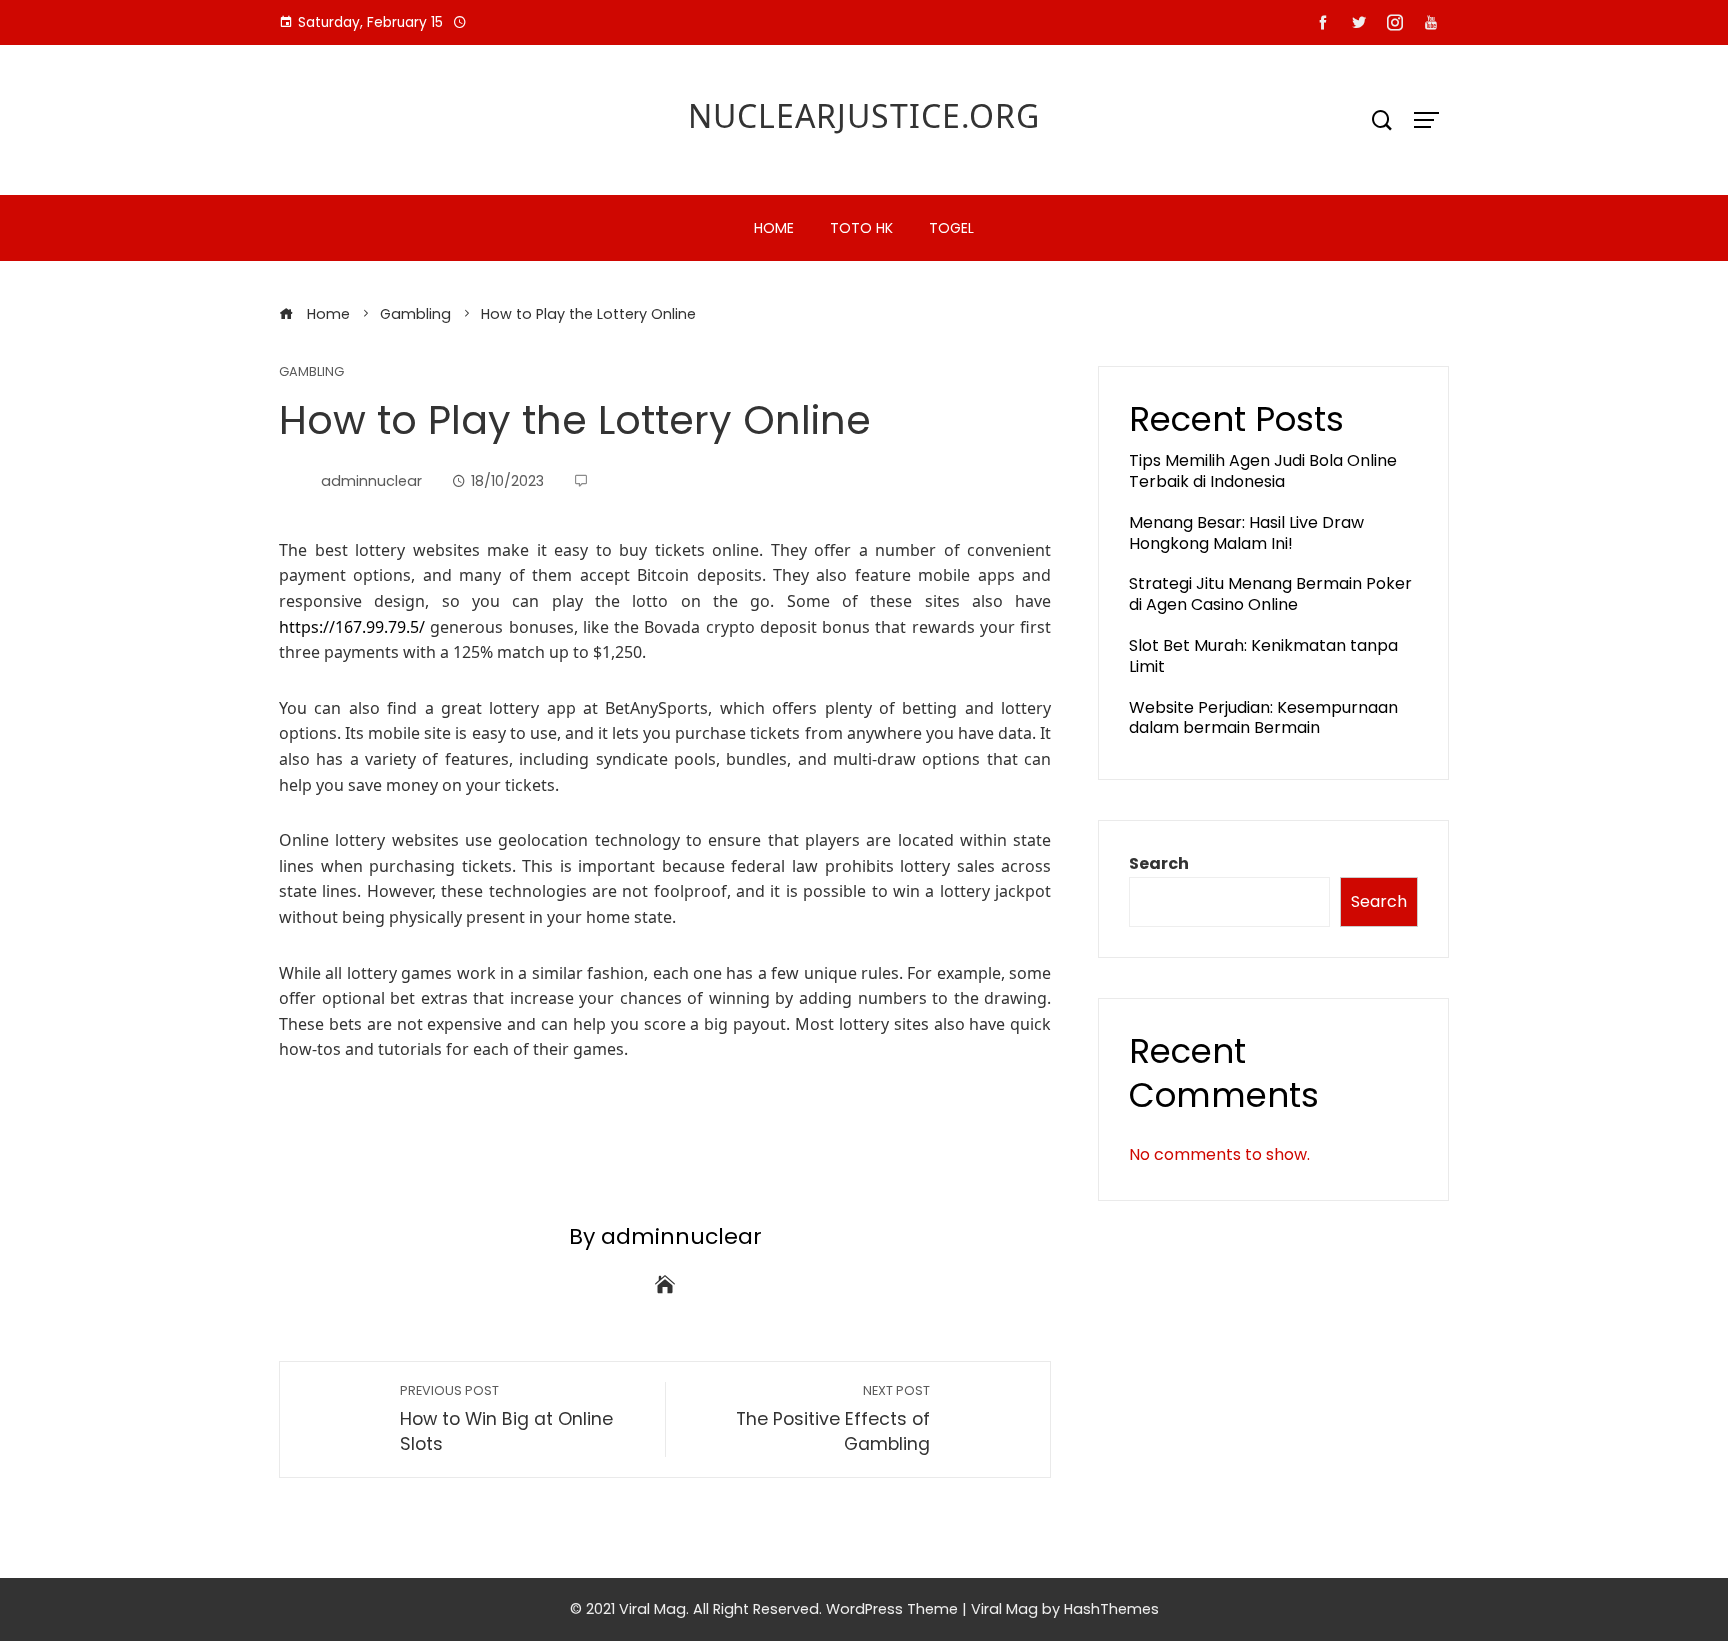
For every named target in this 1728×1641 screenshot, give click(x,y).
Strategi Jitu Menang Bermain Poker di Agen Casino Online (1270, 594)
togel (951, 228)
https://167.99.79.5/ (352, 627)
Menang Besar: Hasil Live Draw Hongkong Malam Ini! (1246, 533)
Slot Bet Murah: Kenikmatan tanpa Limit (1263, 656)
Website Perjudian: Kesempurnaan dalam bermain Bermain (1263, 718)
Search (1159, 863)
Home (774, 228)
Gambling (311, 372)
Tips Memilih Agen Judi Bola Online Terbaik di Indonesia (1263, 471)
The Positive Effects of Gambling (833, 1419)
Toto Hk (861, 228)
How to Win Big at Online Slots (506, 1419)
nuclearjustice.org (864, 115)
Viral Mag (1004, 1609)
